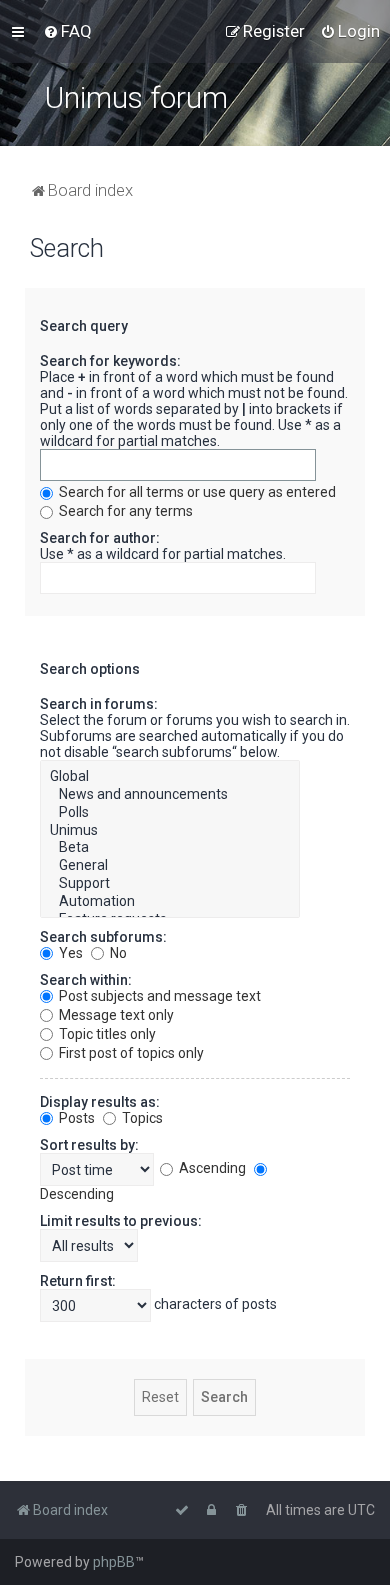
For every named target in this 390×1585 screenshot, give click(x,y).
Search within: (86, 980)
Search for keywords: (110, 361)
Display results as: (100, 1102)
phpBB (114, 1562)
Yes (69, 953)
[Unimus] (170, 831)
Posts (75, 1118)
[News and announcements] (170, 795)
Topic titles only (106, 1034)
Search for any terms (124, 511)
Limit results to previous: (121, 1221)
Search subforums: (103, 937)
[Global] (170, 777)
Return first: (78, 1281)
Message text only (115, 1015)
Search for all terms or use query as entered (196, 492)
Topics (141, 1118)
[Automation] (170, 902)
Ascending (211, 1168)
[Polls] (170, 813)
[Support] (170, 884)
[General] (170, 866)
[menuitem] (67, 31)
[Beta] (170, 848)
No (117, 953)
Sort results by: (89, 1145)
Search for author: (100, 538)
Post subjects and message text (158, 996)
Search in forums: (99, 704)
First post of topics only (130, 1053)
